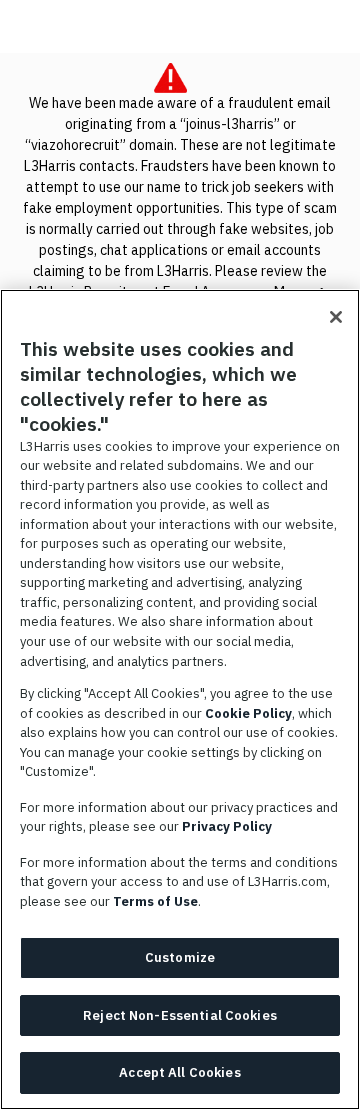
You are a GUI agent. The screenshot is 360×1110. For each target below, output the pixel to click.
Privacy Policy (227, 826)
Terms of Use (155, 901)
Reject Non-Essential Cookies (180, 1015)
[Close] (336, 317)
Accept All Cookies (179, 1072)
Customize (180, 957)
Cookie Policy (248, 713)
